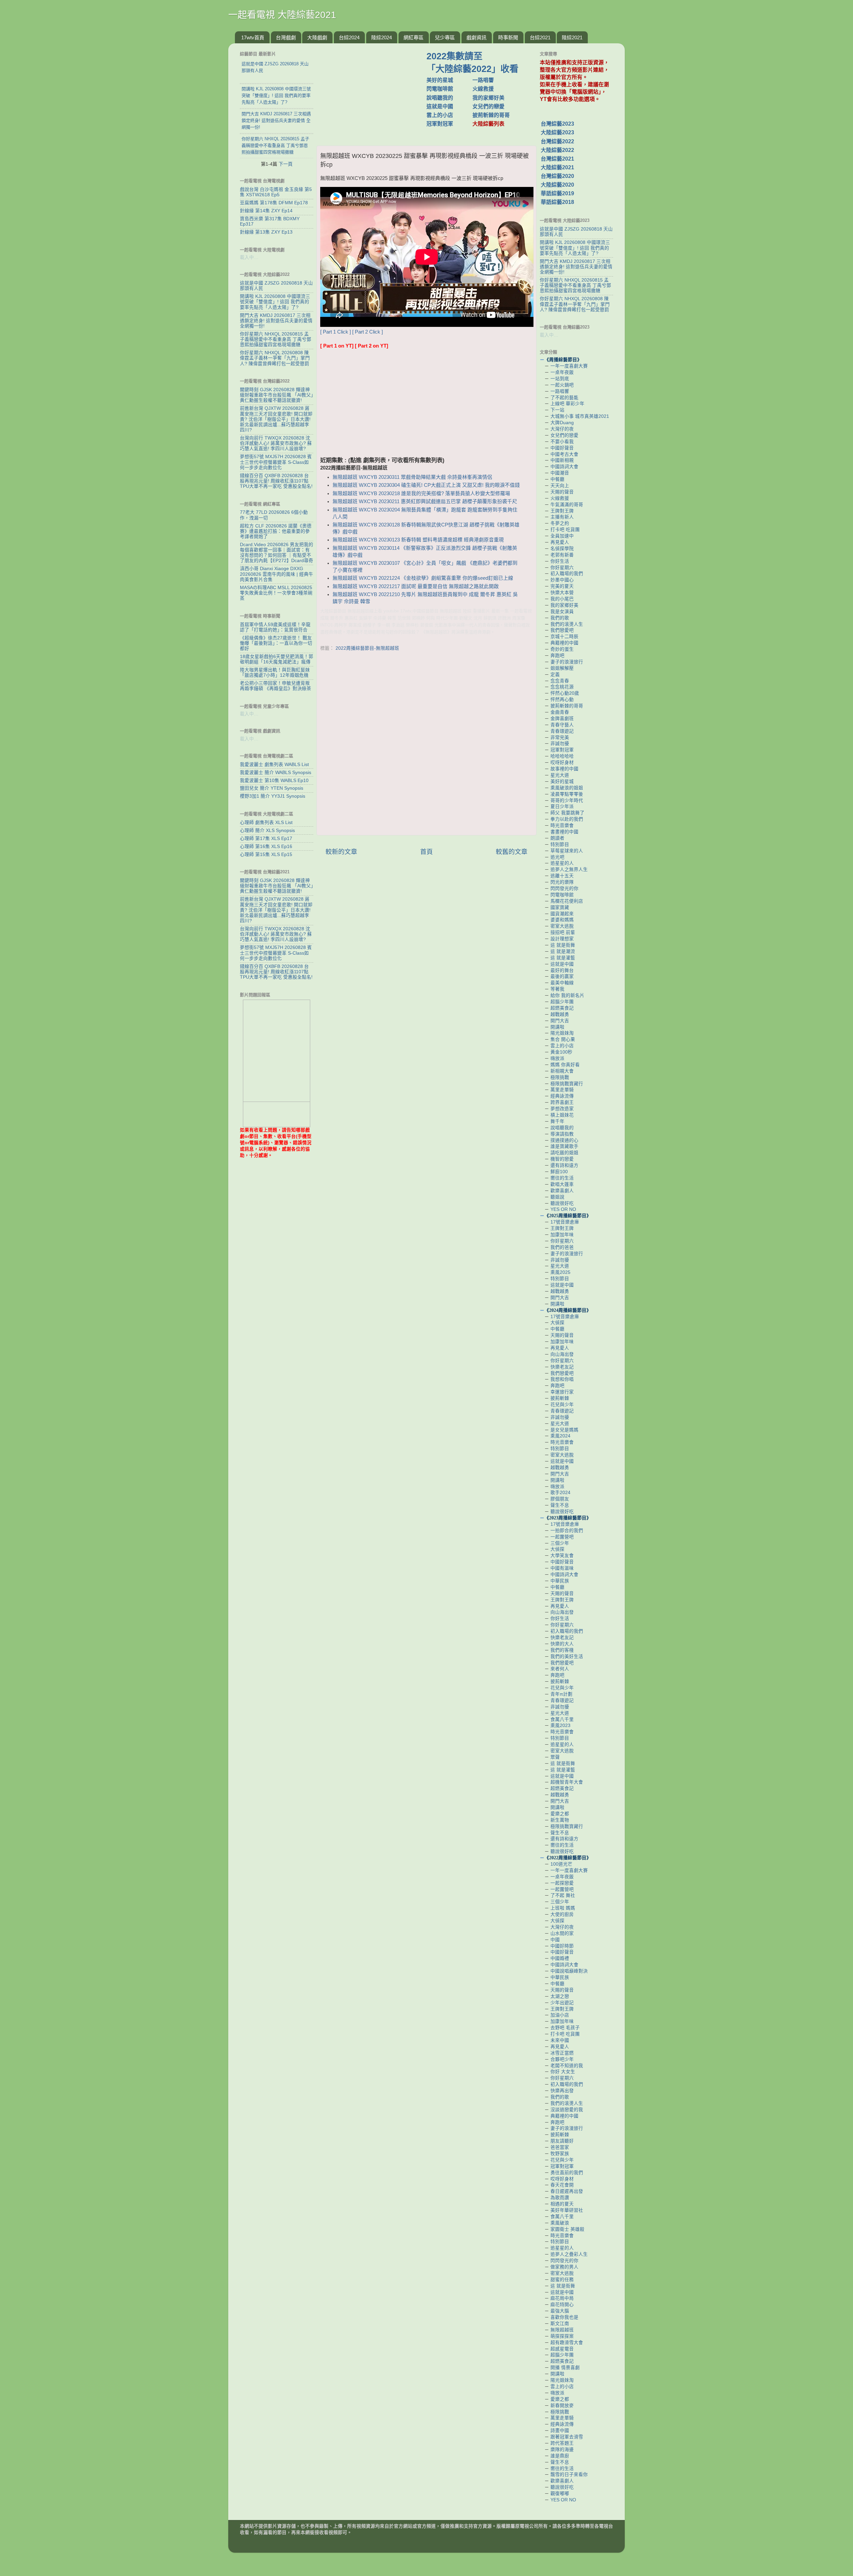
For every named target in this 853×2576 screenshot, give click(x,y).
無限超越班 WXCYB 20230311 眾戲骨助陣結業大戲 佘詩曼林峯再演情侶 (412, 477)
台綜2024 (349, 37)
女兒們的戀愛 (488, 106)
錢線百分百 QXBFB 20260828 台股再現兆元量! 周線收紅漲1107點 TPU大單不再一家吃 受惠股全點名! (276, 481)
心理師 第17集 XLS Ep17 (266, 839)
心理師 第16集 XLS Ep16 (266, 847)
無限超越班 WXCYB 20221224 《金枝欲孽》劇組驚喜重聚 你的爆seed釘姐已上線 (423, 578)
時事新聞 (508, 37)
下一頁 (286, 164)
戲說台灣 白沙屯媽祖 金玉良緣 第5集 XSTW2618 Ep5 (276, 192)
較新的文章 (341, 852)
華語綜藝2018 (557, 202)
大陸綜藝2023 (557, 132)
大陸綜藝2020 (557, 185)
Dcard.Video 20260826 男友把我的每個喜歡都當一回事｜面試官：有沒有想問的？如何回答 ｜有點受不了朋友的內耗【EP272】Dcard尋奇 (277, 553)
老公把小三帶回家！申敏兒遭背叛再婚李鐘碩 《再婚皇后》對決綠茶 (276, 686)
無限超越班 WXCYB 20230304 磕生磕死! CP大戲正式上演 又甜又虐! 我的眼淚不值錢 (426, 485)
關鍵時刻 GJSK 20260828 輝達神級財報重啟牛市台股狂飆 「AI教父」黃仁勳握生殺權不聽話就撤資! (277, 395)
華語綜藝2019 (557, 193)
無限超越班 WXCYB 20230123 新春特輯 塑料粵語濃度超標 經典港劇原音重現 (418, 540)
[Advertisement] (374, 91)
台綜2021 (540, 37)
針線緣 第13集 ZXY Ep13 (266, 232)
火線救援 (483, 89)
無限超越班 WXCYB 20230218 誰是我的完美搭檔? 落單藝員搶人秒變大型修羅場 (421, 493)
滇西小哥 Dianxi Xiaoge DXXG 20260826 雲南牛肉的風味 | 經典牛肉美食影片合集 (277, 574)
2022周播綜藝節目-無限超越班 (367, 648)
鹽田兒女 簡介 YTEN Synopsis (272, 788)
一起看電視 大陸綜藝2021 (282, 15)
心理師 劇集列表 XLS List (266, 823)
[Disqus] (426, 745)
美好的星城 (440, 80)
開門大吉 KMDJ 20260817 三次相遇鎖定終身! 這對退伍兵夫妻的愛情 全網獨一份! (276, 321)
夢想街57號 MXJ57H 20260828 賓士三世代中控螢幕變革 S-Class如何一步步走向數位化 (276, 462)
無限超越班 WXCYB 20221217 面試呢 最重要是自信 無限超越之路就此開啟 (416, 586)
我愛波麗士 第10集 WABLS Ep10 (274, 781)
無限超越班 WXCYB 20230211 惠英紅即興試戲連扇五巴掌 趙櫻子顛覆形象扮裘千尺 (425, 501)
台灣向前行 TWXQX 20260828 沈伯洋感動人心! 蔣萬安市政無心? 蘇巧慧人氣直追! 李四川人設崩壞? (276, 443)
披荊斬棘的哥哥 (491, 115)
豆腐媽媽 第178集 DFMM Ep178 (274, 203)
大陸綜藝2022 (557, 150)
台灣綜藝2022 (557, 141)
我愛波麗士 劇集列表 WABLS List (274, 765)
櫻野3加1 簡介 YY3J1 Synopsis (273, 796)
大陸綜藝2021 (557, 167)
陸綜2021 (572, 37)
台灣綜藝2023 (557, 124)
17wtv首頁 (253, 37)
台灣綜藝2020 (557, 176)
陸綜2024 (382, 37)
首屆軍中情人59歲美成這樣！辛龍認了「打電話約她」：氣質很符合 (275, 627)
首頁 (426, 852)
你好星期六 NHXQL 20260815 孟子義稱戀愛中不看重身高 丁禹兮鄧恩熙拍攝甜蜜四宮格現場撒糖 (276, 339)
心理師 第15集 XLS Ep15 (266, 855)
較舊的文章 (512, 852)
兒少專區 (445, 37)
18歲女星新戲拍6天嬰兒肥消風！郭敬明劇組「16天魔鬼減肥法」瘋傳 (277, 659)
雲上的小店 (440, 115)
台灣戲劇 (286, 37)
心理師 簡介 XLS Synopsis (267, 831)
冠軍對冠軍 (440, 124)
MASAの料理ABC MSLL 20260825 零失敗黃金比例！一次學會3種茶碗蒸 (276, 593)
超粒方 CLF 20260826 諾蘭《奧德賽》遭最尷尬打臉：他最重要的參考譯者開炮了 (276, 531)
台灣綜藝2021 (557, 159)
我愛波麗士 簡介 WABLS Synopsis (276, 773)
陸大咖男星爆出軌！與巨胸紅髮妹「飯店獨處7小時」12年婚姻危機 (275, 673)
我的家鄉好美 (488, 98)
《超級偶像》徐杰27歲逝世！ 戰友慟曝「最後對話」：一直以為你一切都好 (276, 643)
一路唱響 (483, 80)
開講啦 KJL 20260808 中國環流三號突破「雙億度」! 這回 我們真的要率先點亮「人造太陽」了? (275, 302)
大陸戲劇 (317, 37)
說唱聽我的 (440, 98)
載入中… (249, 257)
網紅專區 (414, 37)
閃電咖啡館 (440, 89)
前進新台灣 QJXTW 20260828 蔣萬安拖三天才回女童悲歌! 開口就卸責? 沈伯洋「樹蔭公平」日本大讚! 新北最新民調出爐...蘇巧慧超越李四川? (276, 419)
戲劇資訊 (476, 37)
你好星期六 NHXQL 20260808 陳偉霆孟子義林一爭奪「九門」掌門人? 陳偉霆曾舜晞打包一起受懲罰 (275, 358)
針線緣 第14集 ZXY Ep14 (266, 211)
